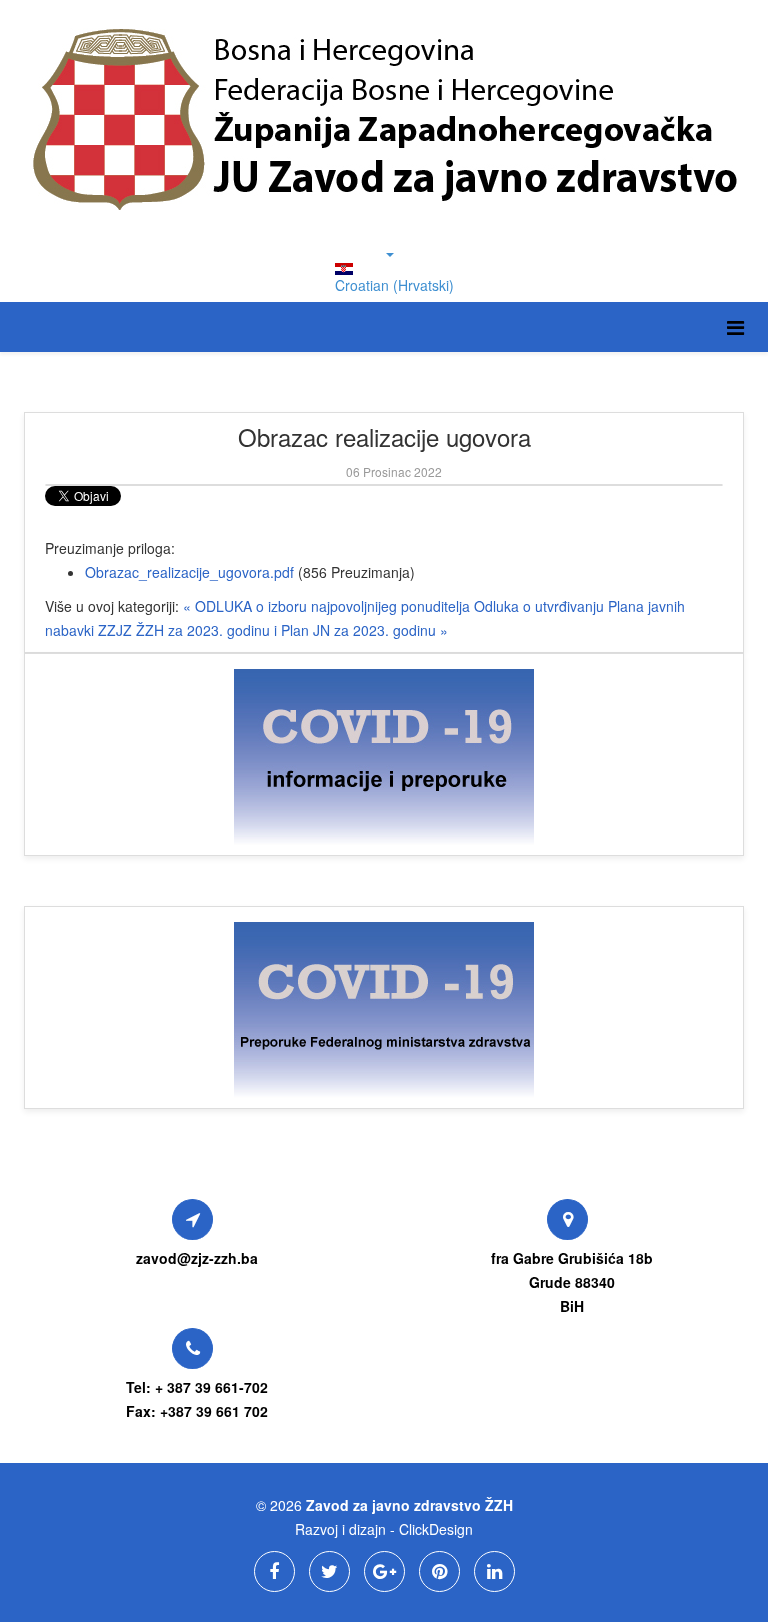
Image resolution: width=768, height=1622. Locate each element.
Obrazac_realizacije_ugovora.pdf (189, 572)
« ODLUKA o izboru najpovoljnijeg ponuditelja (328, 606)
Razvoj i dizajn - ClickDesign (384, 1529)
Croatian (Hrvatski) (394, 285)
